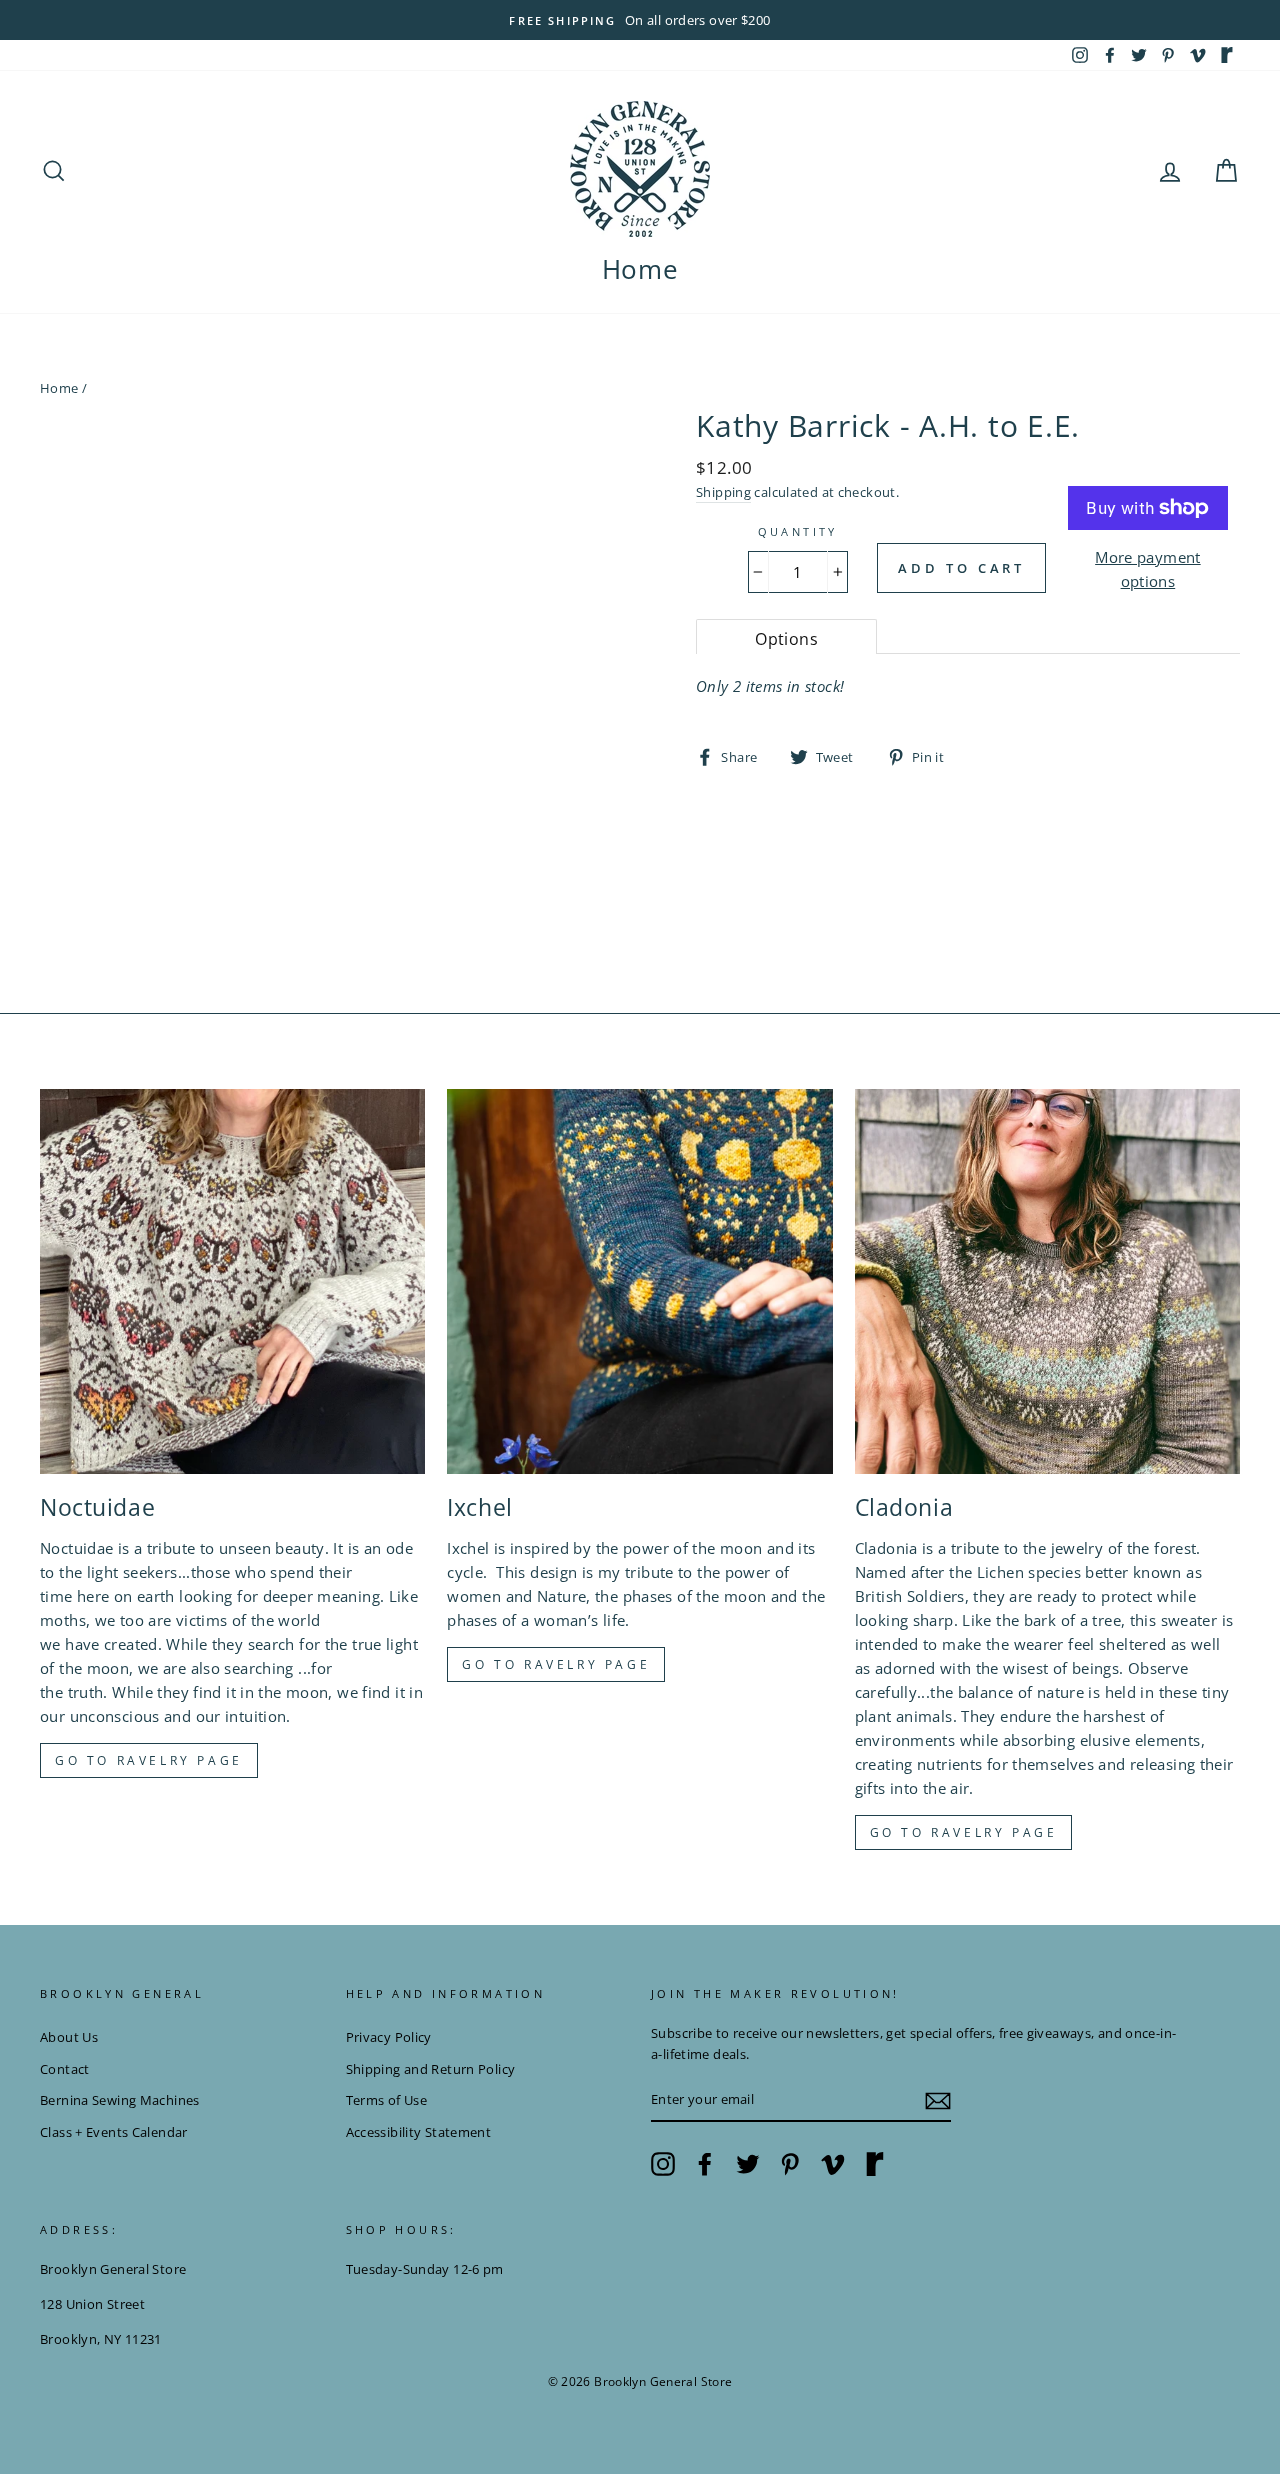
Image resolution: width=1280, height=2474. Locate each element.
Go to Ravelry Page (964, 1832)
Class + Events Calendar (114, 2132)
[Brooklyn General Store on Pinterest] (790, 2164)
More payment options (1148, 569)
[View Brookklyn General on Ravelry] (1227, 55)
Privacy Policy (389, 2037)
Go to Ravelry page (149, 1760)
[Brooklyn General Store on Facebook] (705, 2164)
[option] (640, 20)
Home (640, 269)
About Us (69, 2037)
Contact (65, 2069)
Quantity (798, 531)
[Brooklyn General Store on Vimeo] (833, 2164)
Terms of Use (387, 2100)
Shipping (723, 492)
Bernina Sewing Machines (120, 2100)
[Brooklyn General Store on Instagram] (663, 2164)
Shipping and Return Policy (431, 2069)
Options (786, 639)
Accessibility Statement (419, 2132)
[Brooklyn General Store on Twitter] (748, 2164)
